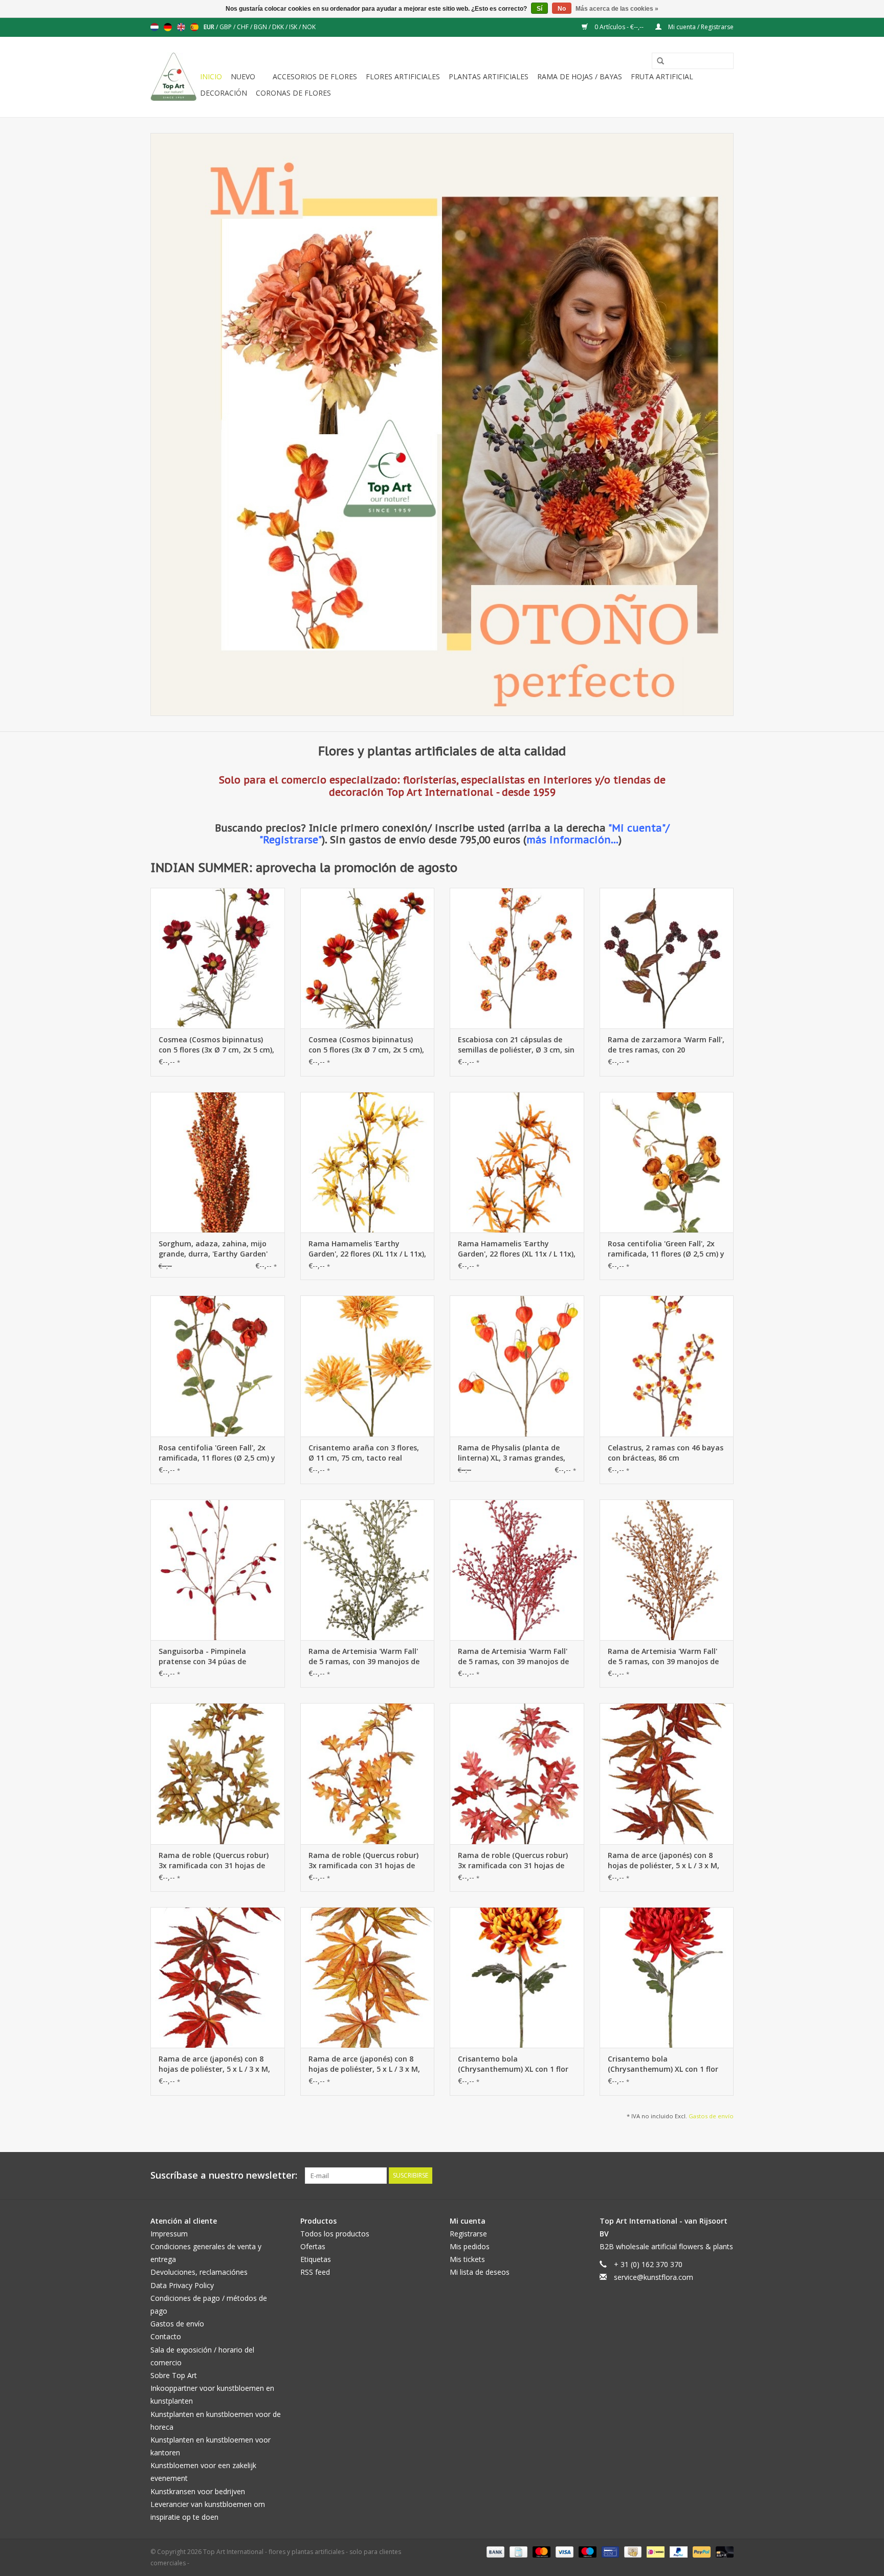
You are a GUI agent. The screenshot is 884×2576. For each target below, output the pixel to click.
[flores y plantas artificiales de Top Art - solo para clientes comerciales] (174, 77)
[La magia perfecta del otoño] (442, 424)
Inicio (211, 76)
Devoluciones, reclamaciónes (199, 2272)
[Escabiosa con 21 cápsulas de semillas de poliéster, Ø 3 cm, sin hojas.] (517, 958)
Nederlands (154, 27)
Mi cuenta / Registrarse (700, 27)
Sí (539, 9)
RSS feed (315, 2272)
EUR (210, 27)
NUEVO (243, 76)
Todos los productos (335, 2234)
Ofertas (313, 2246)
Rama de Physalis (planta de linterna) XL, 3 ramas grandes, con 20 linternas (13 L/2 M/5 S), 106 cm (512, 1453)
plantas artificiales (489, 76)
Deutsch (168, 27)
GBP (226, 27)
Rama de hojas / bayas (580, 76)
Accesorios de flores (315, 76)
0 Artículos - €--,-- (619, 27)
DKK (279, 27)
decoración (224, 93)
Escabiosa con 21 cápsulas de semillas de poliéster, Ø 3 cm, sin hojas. (516, 1045)
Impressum (169, 2234)
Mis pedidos (470, 2246)
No (562, 9)
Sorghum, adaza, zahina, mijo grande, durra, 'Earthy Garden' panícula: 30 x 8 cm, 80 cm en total (213, 1249)
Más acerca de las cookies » (617, 9)
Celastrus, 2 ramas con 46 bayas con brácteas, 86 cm (666, 1453)
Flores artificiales (403, 76)
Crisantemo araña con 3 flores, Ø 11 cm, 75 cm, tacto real (364, 1453)
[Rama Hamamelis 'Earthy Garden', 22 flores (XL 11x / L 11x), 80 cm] (368, 1162)
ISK (294, 27)
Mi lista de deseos (480, 2272)
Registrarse (468, 2234)
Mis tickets (467, 2259)
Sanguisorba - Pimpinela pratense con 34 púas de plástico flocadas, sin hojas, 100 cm (215, 1656)
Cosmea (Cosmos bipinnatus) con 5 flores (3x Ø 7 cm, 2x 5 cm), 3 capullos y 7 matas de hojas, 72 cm (216, 1045)
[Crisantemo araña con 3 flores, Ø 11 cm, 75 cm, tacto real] (368, 1366)
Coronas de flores (293, 93)
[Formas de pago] (494, 2551)
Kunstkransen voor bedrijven (198, 2491)
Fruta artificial (662, 76)
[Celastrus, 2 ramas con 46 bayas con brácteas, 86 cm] (667, 1366)
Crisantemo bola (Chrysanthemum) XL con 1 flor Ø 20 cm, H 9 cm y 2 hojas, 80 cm (516, 2064)
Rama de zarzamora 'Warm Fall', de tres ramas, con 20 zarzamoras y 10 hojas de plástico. (666, 1045)
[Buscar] (657, 61)
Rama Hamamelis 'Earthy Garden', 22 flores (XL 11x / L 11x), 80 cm (367, 1249)
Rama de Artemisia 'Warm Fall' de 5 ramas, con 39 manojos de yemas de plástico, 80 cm (364, 1656)
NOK (309, 27)
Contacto (166, 2336)
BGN (261, 27)
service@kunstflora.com (654, 2277)
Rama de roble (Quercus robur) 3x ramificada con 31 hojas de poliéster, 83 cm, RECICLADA (214, 1861)
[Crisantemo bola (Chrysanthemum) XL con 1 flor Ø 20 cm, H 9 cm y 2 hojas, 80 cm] (517, 1977)
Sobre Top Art (174, 2375)
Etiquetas (316, 2259)
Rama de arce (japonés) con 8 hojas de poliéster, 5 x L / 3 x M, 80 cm (664, 1861)
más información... (572, 839)
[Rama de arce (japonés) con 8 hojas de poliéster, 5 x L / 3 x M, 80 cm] (667, 1773)
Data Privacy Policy (182, 2285)
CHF (244, 27)
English (181, 27)
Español (194, 27)
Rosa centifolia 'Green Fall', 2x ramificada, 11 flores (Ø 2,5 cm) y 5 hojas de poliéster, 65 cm (666, 1249)
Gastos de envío (711, 2116)
